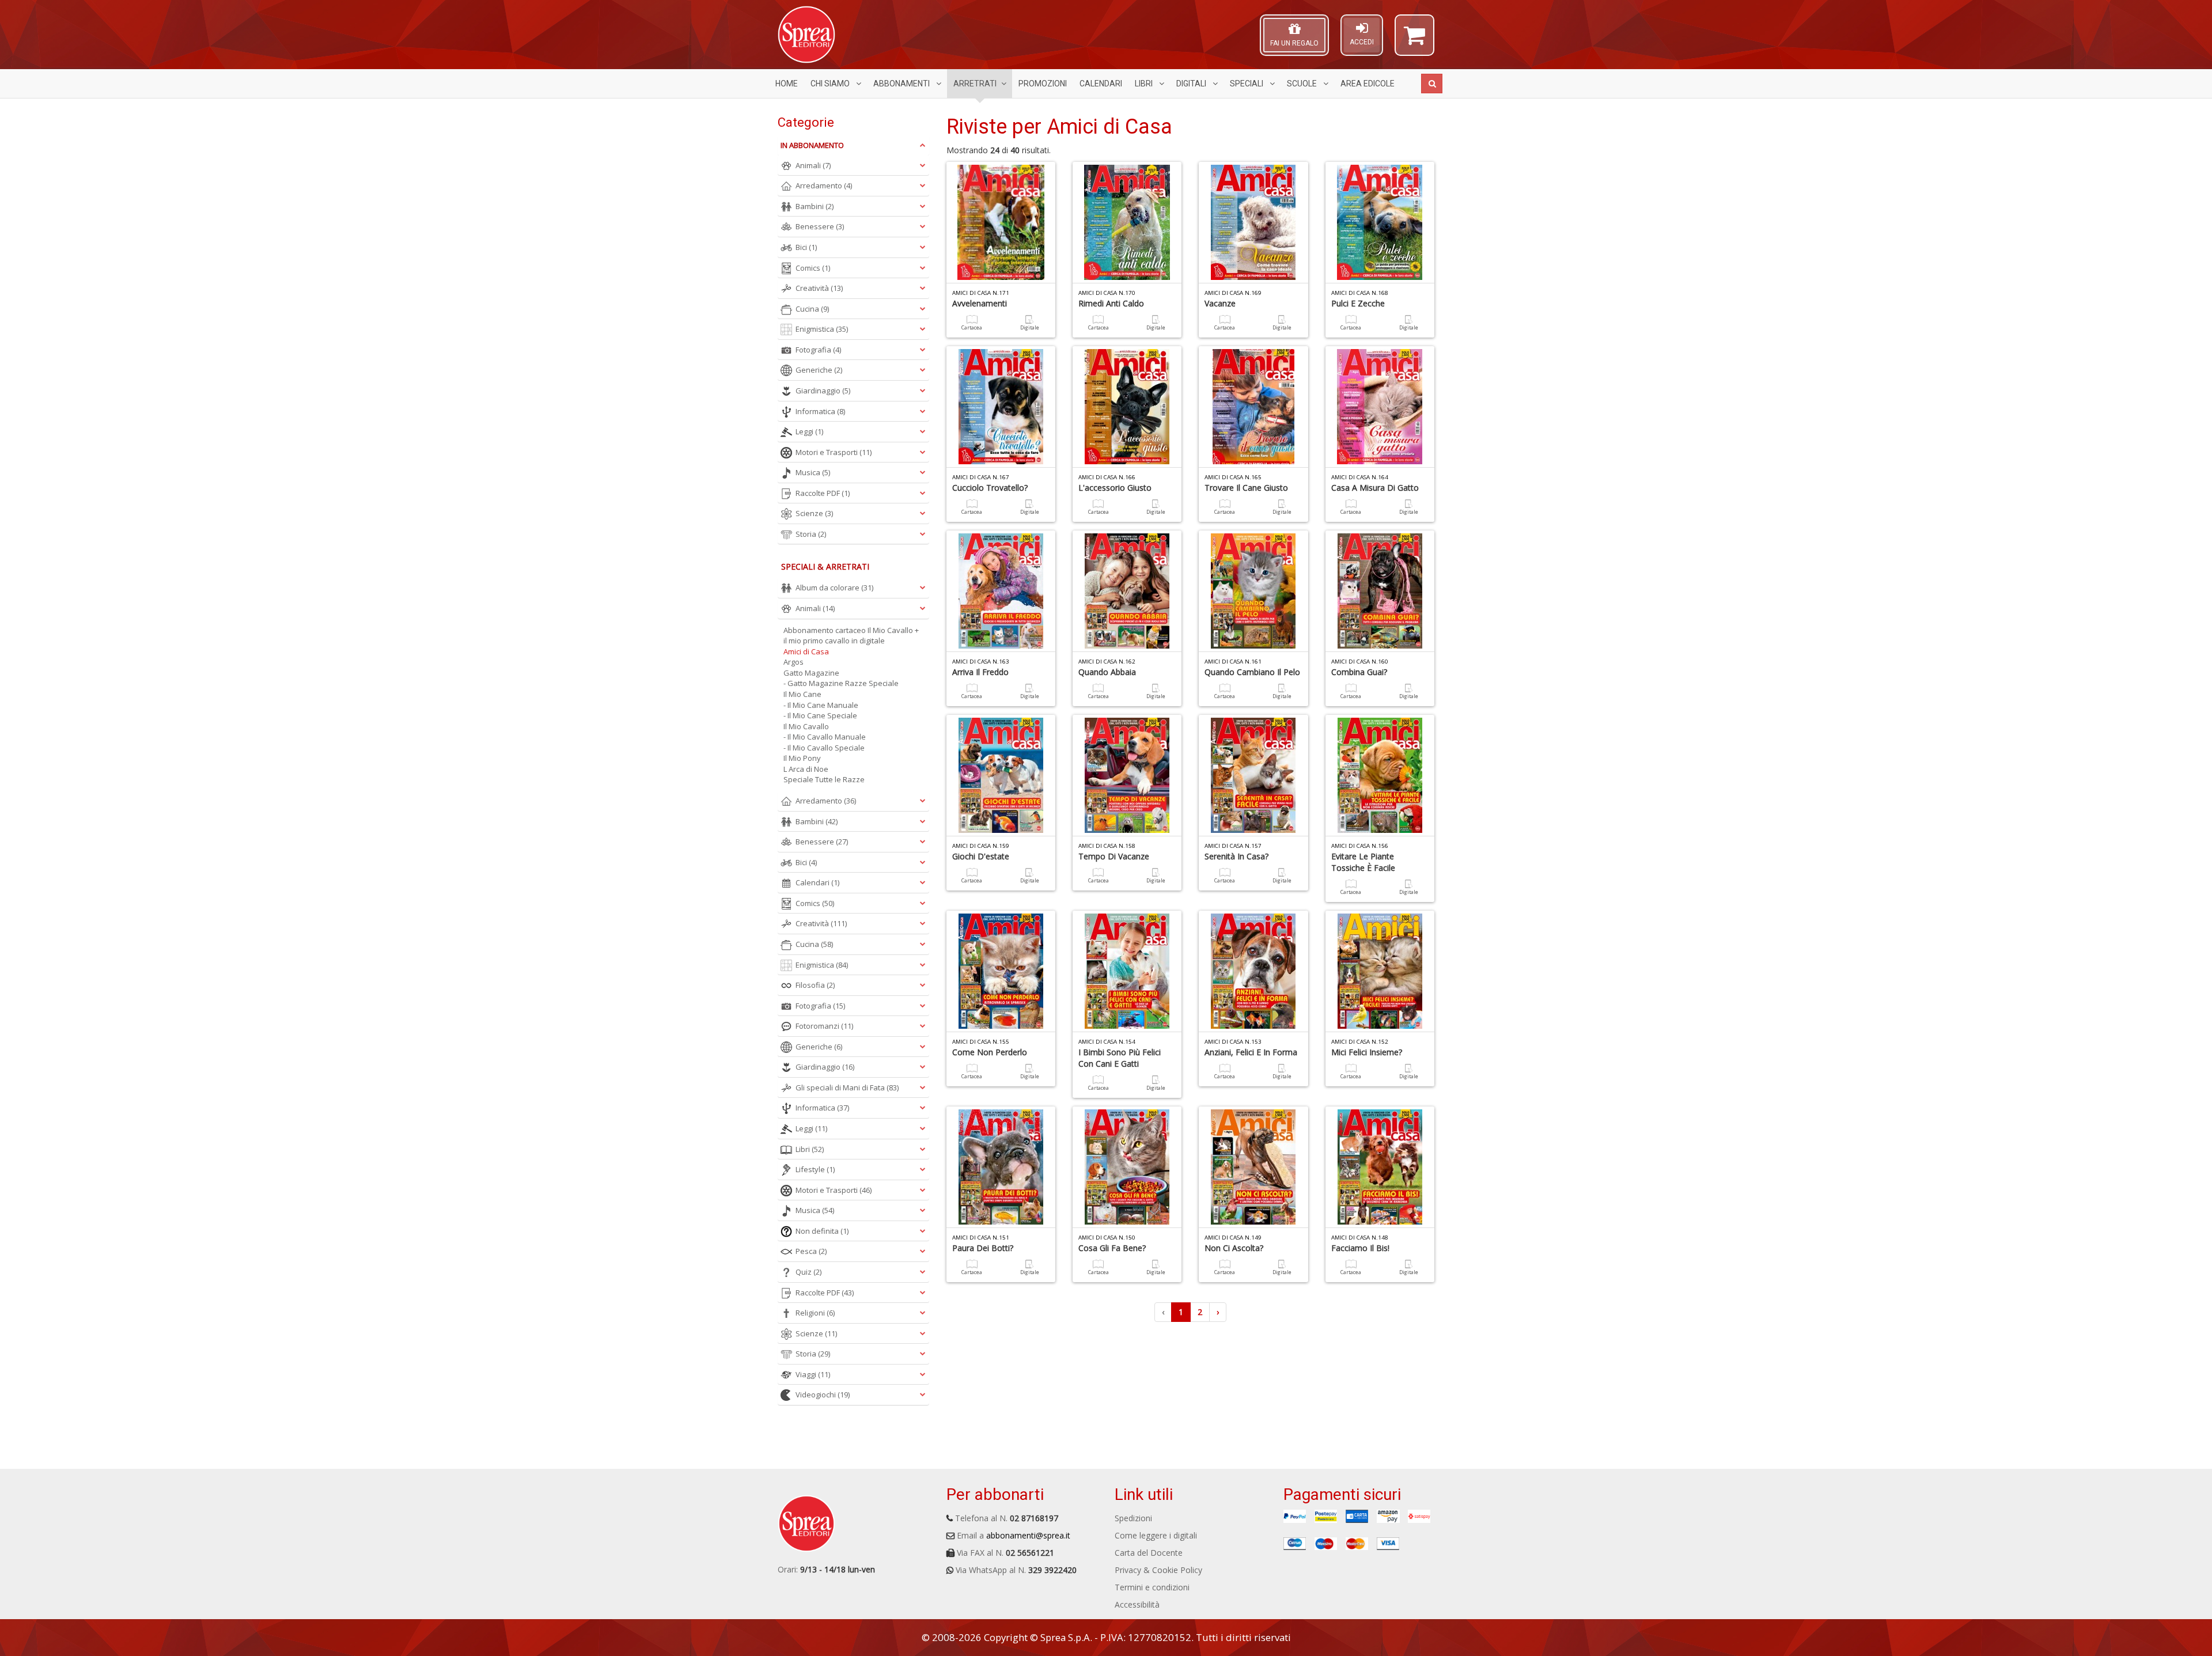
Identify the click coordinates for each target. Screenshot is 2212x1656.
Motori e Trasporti (834, 452)
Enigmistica (822, 329)
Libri (1145, 84)
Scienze (814, 513)
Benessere (820, 226)
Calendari (1101, 84)
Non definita (822, 1231)
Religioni (815, 1313)
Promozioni (1043, 84)
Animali (813, 165)
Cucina (812, 309)
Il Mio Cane (802, 694)
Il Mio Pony (802, 758)
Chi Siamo (831, 84)
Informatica (820, 411)
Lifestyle (815, 1169)
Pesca (811, 1251)
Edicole (1368, 84)
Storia (811, 534)
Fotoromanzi (824, 1026)
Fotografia (818, 350)
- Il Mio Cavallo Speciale (824, 748)
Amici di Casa (806, 651)
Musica (813, 472)
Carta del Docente (1149, 1553)
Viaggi (813, 1374)
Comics (813, 268)
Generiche (819, 370)
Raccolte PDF (823, 493)
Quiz (808, 1272)
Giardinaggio (823, 391)
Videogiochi (823, 1394)
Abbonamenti (902, 84)
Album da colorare (834, 588)
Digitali (1192, 84)
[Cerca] (1432, 84)
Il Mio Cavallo (806, 726)
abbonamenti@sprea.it (1028, 1535)
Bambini (815, 206)
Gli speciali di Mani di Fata (847, 1087)
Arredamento (824, 185)
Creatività (819, 288)
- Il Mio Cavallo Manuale (825, 737)
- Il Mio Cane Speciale (820, 715)
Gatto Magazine (811, 673)
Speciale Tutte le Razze (824, 779)
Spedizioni (1133, 1518)
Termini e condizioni (1152, 1587)
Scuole (1303, 84)
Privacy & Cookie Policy (1158, 1570)
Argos (793, 662)
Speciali (1247, 84)
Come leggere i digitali (1156, 1535)
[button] (1414, 40)
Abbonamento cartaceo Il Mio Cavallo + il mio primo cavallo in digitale (851, 636)
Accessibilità (1137, 1604)
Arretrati (975, 84)
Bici (806, 247)
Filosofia (815, 985)
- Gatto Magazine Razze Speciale (841, 683)
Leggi (809, 431)
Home (787, 84)
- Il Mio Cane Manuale (821, 705)
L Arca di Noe (806, 769)
